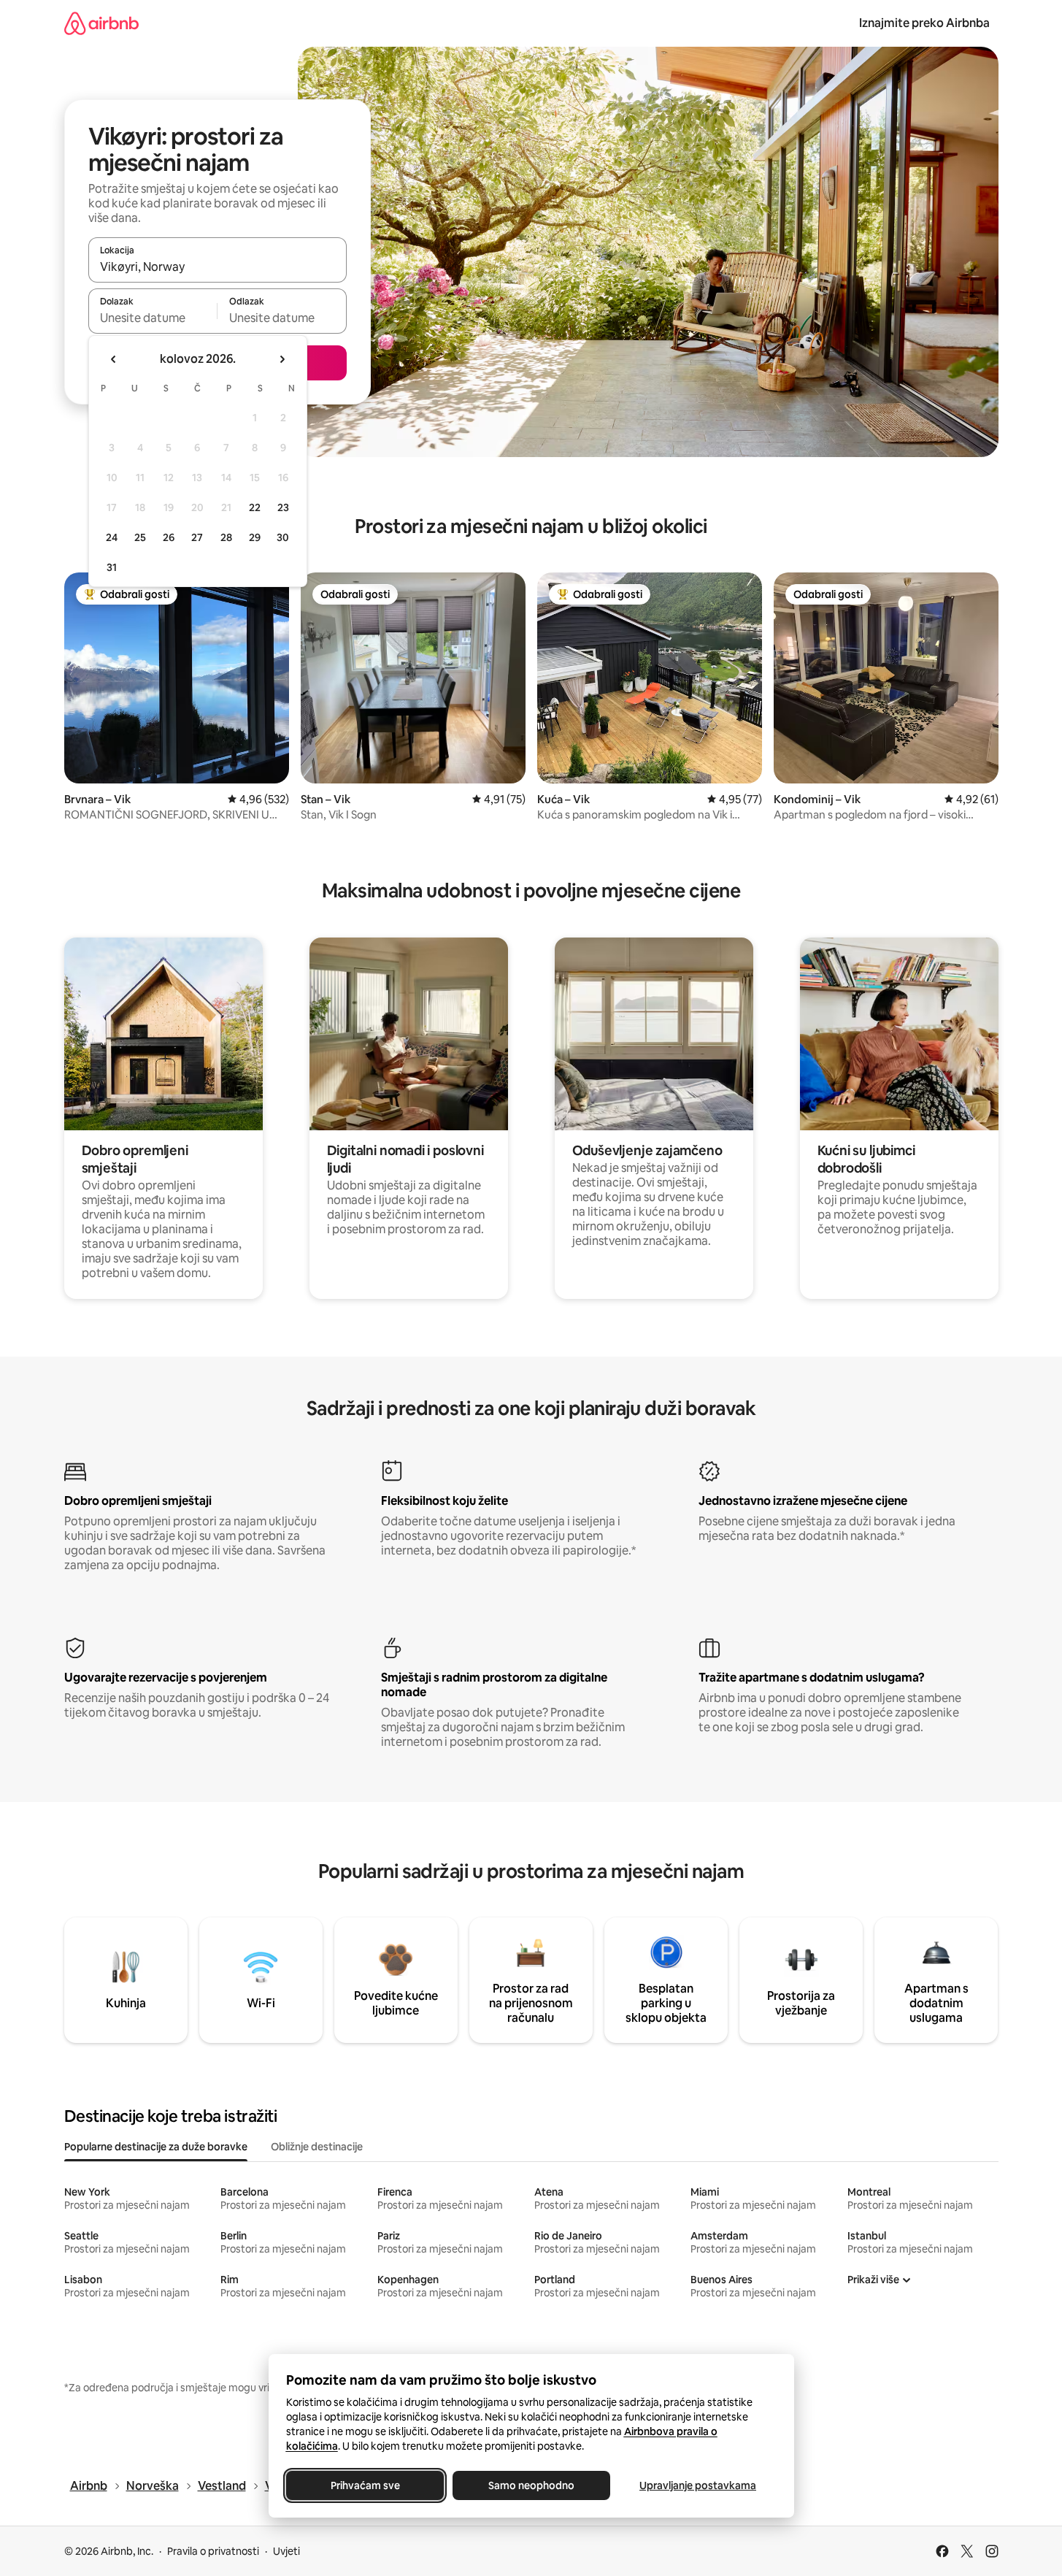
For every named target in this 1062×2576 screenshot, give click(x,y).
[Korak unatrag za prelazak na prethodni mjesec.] (114, 359)
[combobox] (218, 267)
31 (112, 567)
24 (112, 537)
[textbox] (153, 318)
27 (197, 537)
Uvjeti (286, 2551)
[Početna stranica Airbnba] (101, 23)
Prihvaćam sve (365, 2485)
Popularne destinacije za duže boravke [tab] (156, 2147)
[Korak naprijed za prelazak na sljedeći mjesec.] (282, 359)
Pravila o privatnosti (213, 2551)
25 (140, 537)
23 (283, 507)
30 (283, 537)
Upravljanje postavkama (698, 2485)
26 (169, 537)
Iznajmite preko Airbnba (924, 23)
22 (255, 507)
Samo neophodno (531, 2485)
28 (226, 537)
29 (255, 537)
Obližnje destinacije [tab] (317, 2147)
